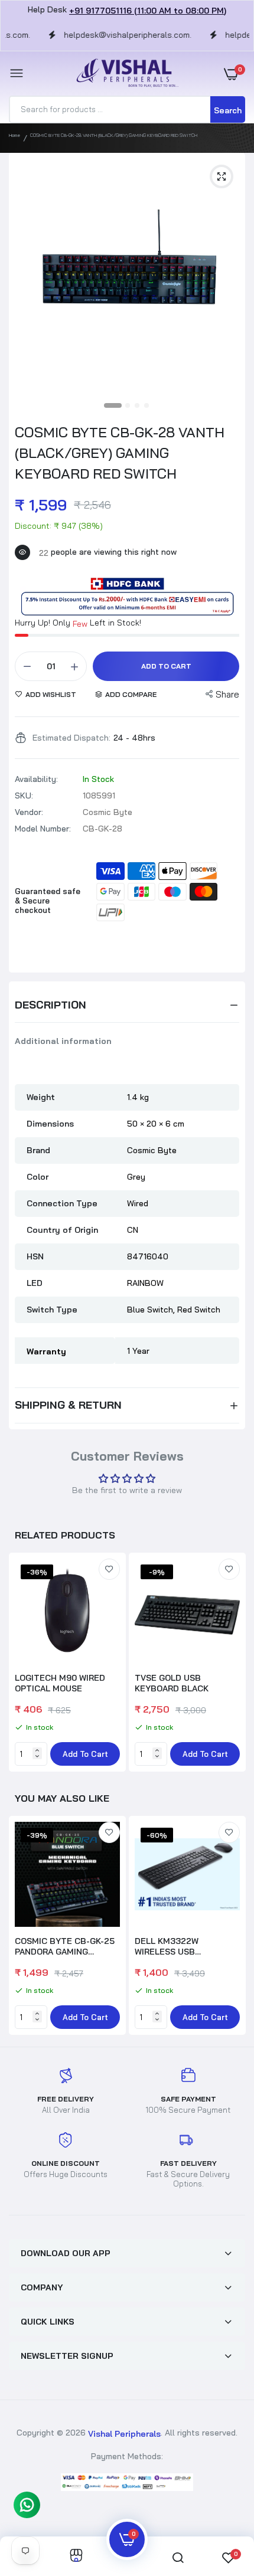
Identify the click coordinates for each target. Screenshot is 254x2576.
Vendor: (29, 812)
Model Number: (43, 829)
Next (230, 1664)
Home (14, 135)
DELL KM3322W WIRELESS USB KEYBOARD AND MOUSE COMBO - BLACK (183, 1946)
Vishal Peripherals (124, 2433)
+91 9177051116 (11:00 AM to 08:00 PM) (148, 11)
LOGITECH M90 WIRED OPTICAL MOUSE (60, 1683)
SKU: (24, 796)
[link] (109, 1569)
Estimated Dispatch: (71, 738)
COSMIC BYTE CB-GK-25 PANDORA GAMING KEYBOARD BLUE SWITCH (66, 1946)
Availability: (36, 779)
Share (227, 694)
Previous (24, 1927)
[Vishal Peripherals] (124, 73)
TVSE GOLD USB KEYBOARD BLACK (172, 1683)
